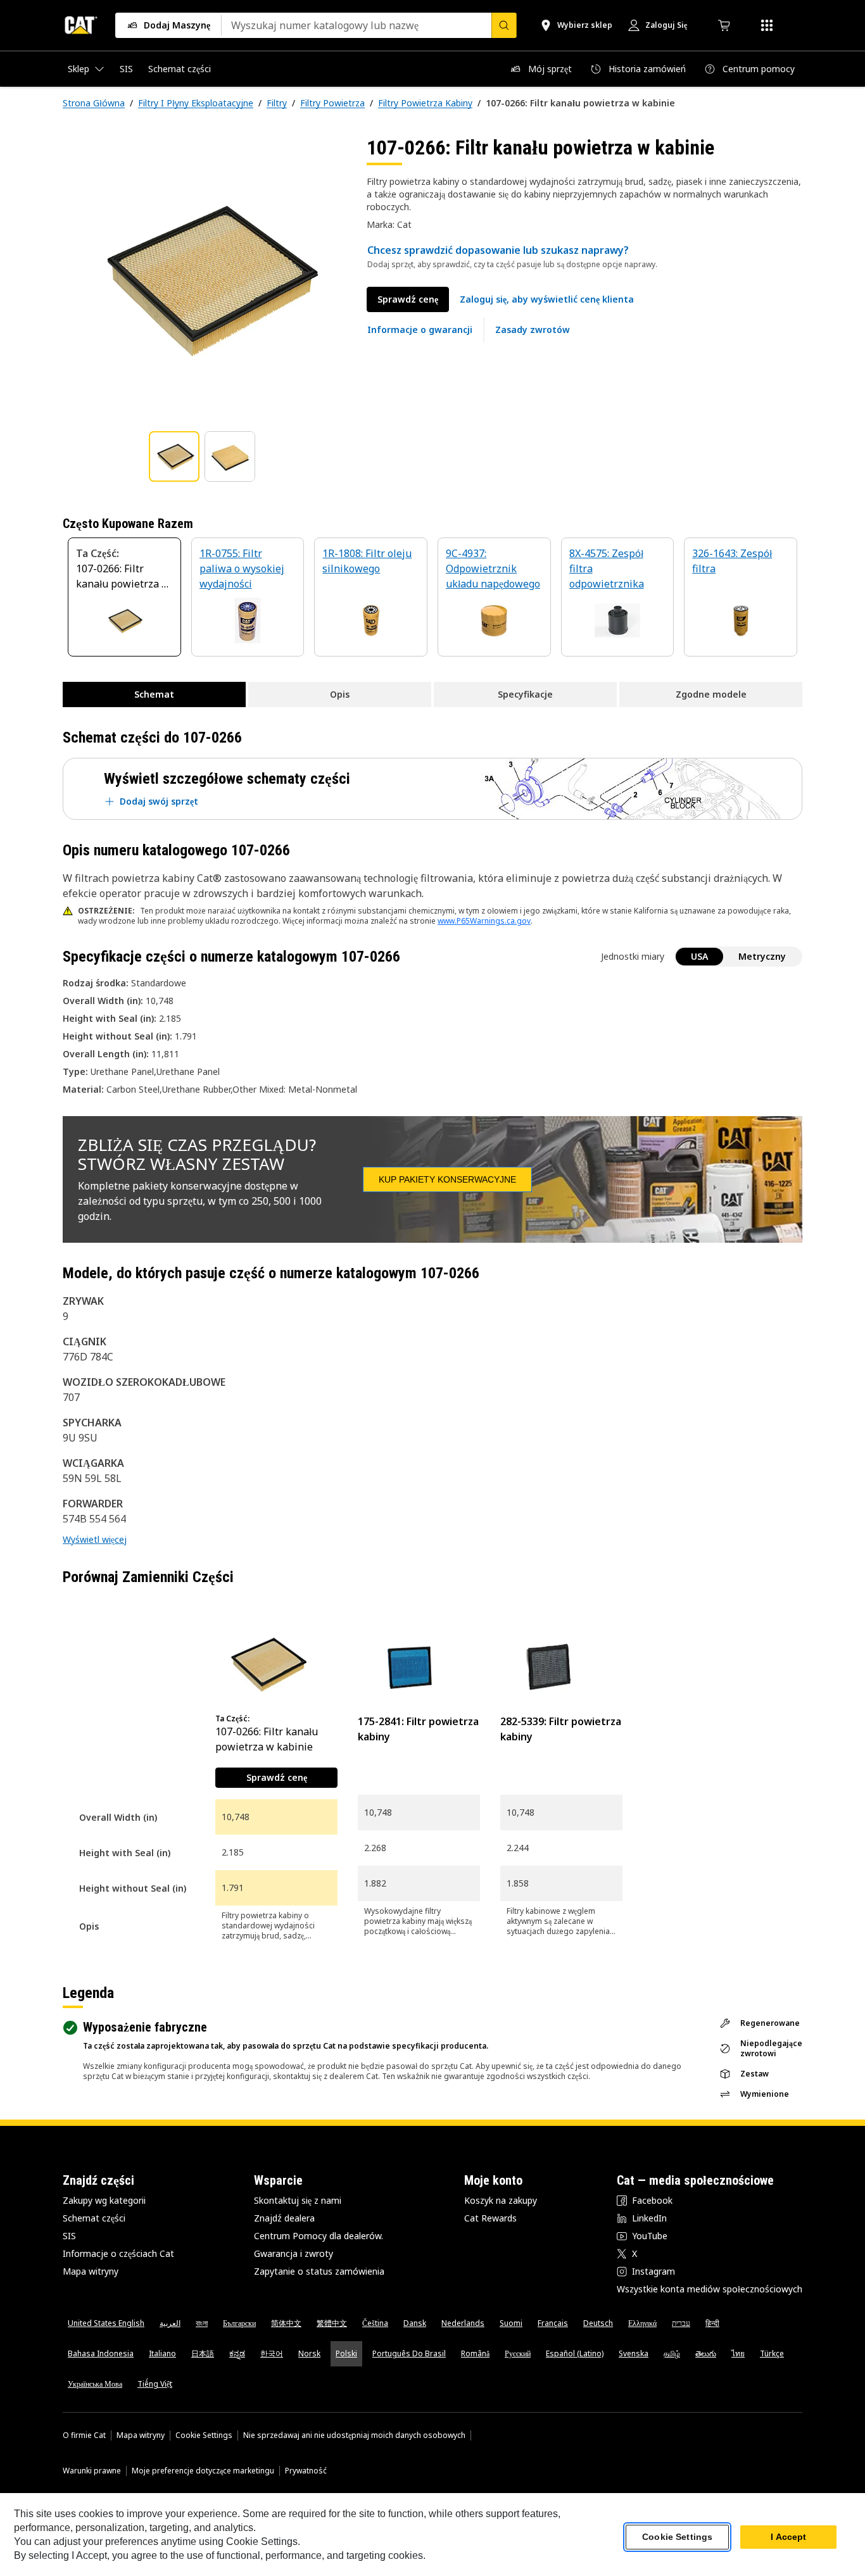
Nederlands (463, 2323)
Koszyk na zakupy (501, 2200)
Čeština (375, 2323)
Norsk (309, 2353)
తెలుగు (706, 2353)
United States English (106, 2323)
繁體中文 (332, 2323)
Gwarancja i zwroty (294, 2253)
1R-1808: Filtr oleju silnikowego (367, 561)
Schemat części (94, 2218)
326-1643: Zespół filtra (732, 561)
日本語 (203, 2353)
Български (239, 2323)
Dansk (415, 2323)
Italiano (162, 2353)
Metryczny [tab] (762, 956)
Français (553, 2323)
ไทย (738, 2353)
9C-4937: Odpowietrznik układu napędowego (493, 569)
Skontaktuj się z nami (298, 2200)
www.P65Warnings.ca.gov (484, 921)
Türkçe (772, 2353)
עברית (681, 2323)
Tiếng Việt (155, 2384)
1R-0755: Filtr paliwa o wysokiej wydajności (242, 569)
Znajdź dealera (284, 2218)
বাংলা (202, 2323)
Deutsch (598, 2323)
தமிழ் (672, 2353)
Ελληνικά (642, 2323)
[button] (547, 299)
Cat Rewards (490, 2218)
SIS (69, 2236)
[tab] (174, 456)
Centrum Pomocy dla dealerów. (319, 2236)
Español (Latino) (575, 2353)
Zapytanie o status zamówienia (319, 2271)
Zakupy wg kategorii (104, 2200)
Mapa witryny (91, 2271)
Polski (346, 2353)
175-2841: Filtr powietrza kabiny (418, 1729)
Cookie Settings (204, 2435)
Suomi (511, 2323)
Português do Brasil (409, 2353)
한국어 (272, 2353)
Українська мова (95, 2384)
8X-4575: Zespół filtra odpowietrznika (607, 569)
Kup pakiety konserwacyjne (447, 1179)
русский (518, 2353)
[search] (504, 25)
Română (475, 2353)
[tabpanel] (205, 277)
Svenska (634, 2353)
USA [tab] (699, 956)
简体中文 (286, 2323)
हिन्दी (712, 2323)
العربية (170, 2323)
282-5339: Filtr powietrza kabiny (561, 1729)
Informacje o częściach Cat (118, 2253)
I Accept (788, 2537)
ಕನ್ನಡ (237, 2353)
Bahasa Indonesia (101, 2353)
